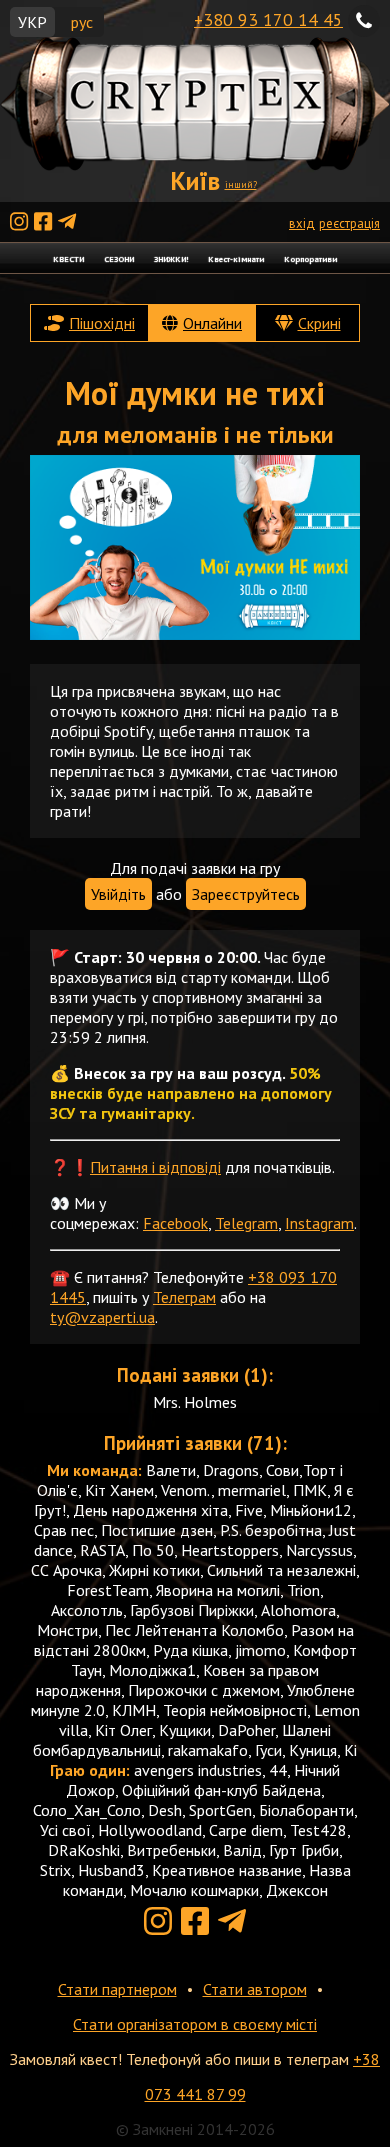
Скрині (319, 323)
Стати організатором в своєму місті (195, 2024)
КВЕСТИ (68, 258)
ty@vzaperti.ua (102, 1317)
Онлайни (212, 323)
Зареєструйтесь (246, 894)
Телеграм (184, 1297)
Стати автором (255, 1989)
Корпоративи (310, 258)
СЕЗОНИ (119, 258)
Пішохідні (102, 323)
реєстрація (349, 223)
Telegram (246, 1223)
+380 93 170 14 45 (268, 19)
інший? (241, 184)
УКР (32, 22)
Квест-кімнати (236, 258)
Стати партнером (117, 1989)
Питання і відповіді (155, 1167)
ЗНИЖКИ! (171, 258)
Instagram (319, 1223)
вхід (302, 223)
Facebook (175, 1223)
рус (82, 22)
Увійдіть (118, 894)
